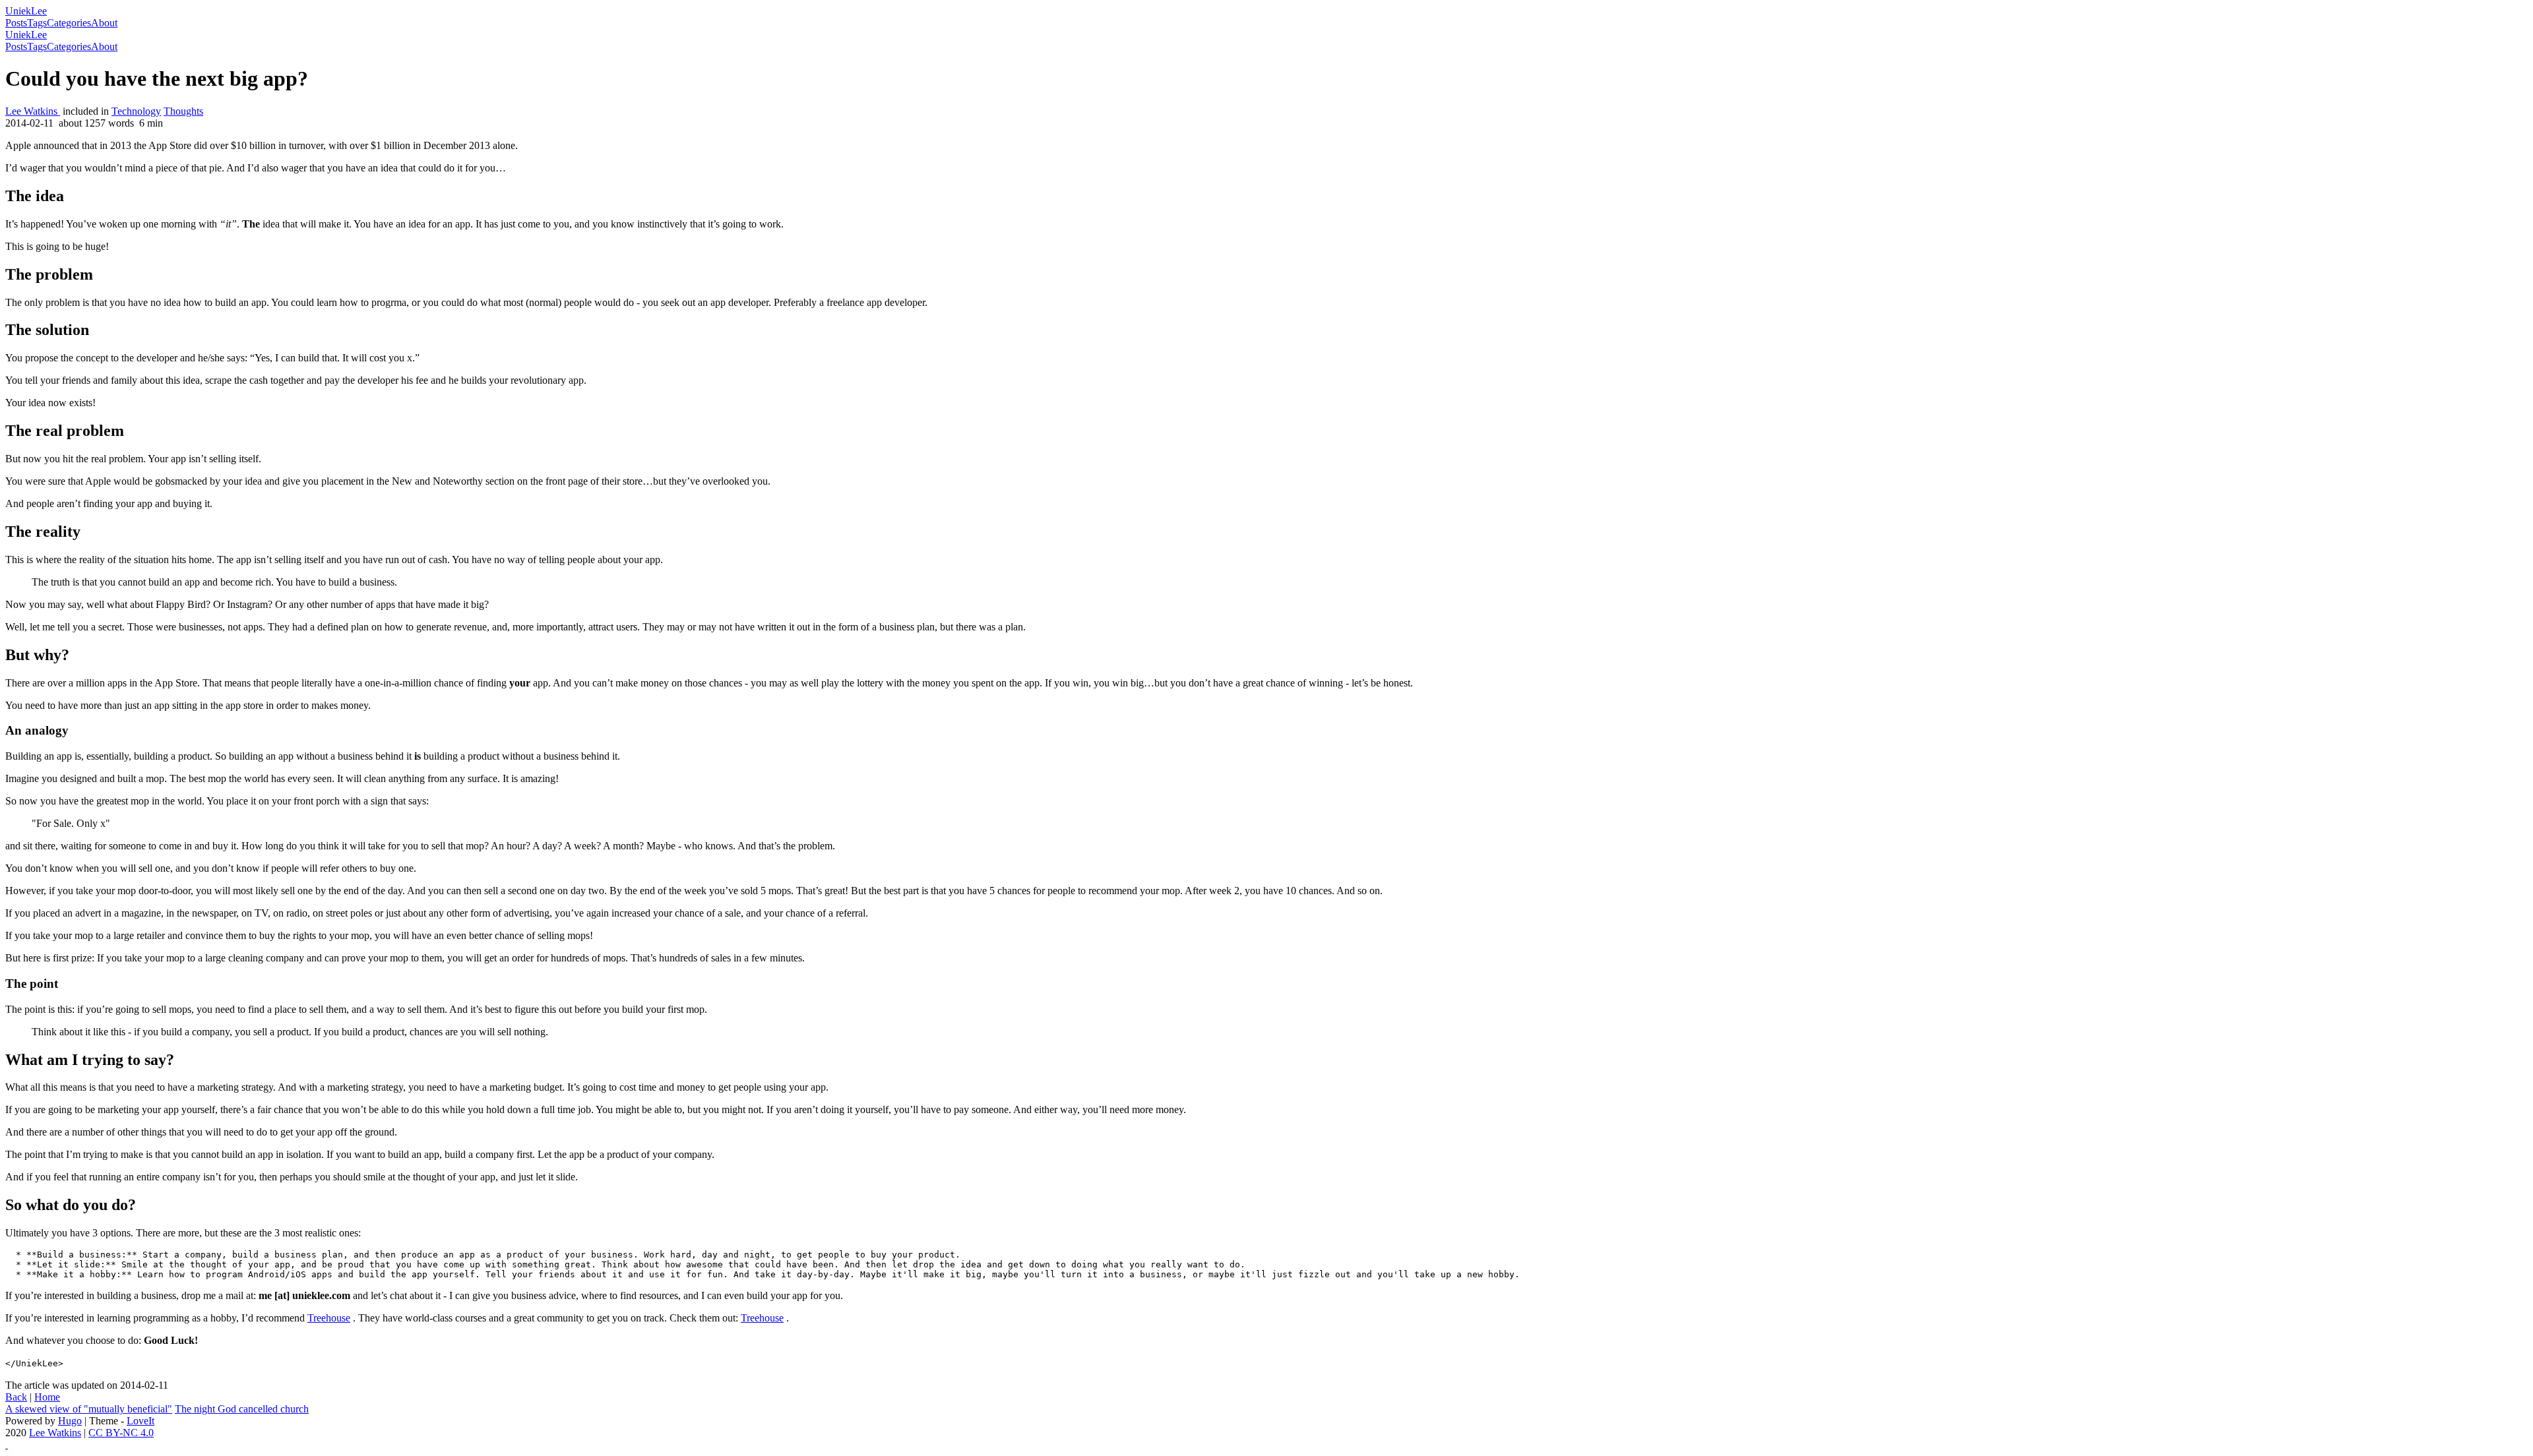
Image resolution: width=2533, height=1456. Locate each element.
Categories (69, 23)
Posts (16, 23)
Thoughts (183, 111)
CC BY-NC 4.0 (121, 1433)
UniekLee (26, 11)
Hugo (70, 1421)
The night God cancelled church (242, 1409)
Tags (37, 23)
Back (16, 1397)
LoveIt (141, 1421)
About (104, 23)
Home (47, 1397)
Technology (136, 111)
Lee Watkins (33, 111)
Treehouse (329, 1318)
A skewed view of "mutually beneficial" (89, 1409)
